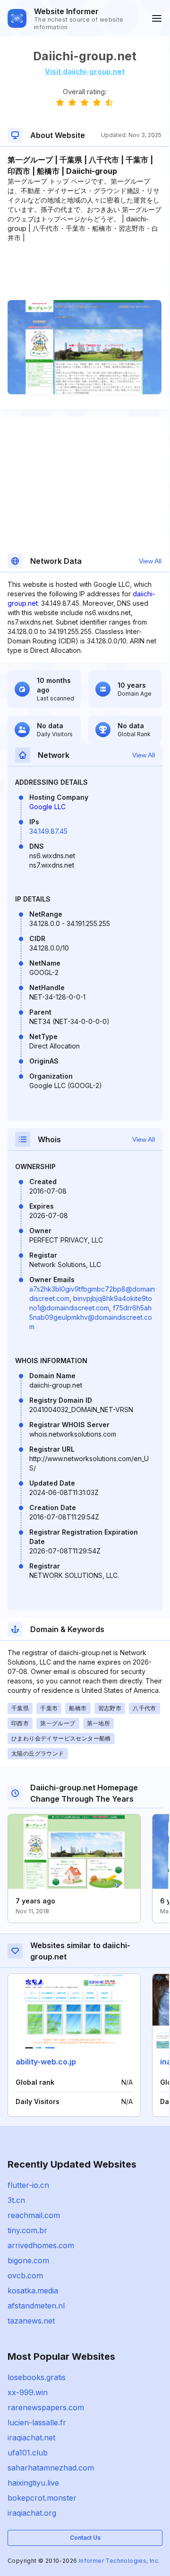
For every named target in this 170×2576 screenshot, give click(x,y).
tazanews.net (31, 2321)
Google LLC (47, 807)
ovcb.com (25, 2275)
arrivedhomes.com (41, 2245)
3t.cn (16, 2200)
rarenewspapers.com (46, 2407)
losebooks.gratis (37, 2377)
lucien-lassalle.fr (37, 2422)
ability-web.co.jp (46, 2062)
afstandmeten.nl (36, 2306)
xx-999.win (28, 2392)
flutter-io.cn (28, 2185)
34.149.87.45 (48, 831)
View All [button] (150, 561)
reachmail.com (34, 2215)
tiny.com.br (27, 2230)
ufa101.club (28, 2453)
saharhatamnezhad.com (51, 2468)
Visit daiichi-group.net (85, 71)
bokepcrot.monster (42, 2498)
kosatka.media (33, 2291)
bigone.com (28, 2260)
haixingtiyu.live (33, 2483)
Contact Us (85, 2538)
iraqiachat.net (31, 2438)
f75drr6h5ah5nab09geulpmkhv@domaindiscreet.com (91, 1317)
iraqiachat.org (32, 2513)
